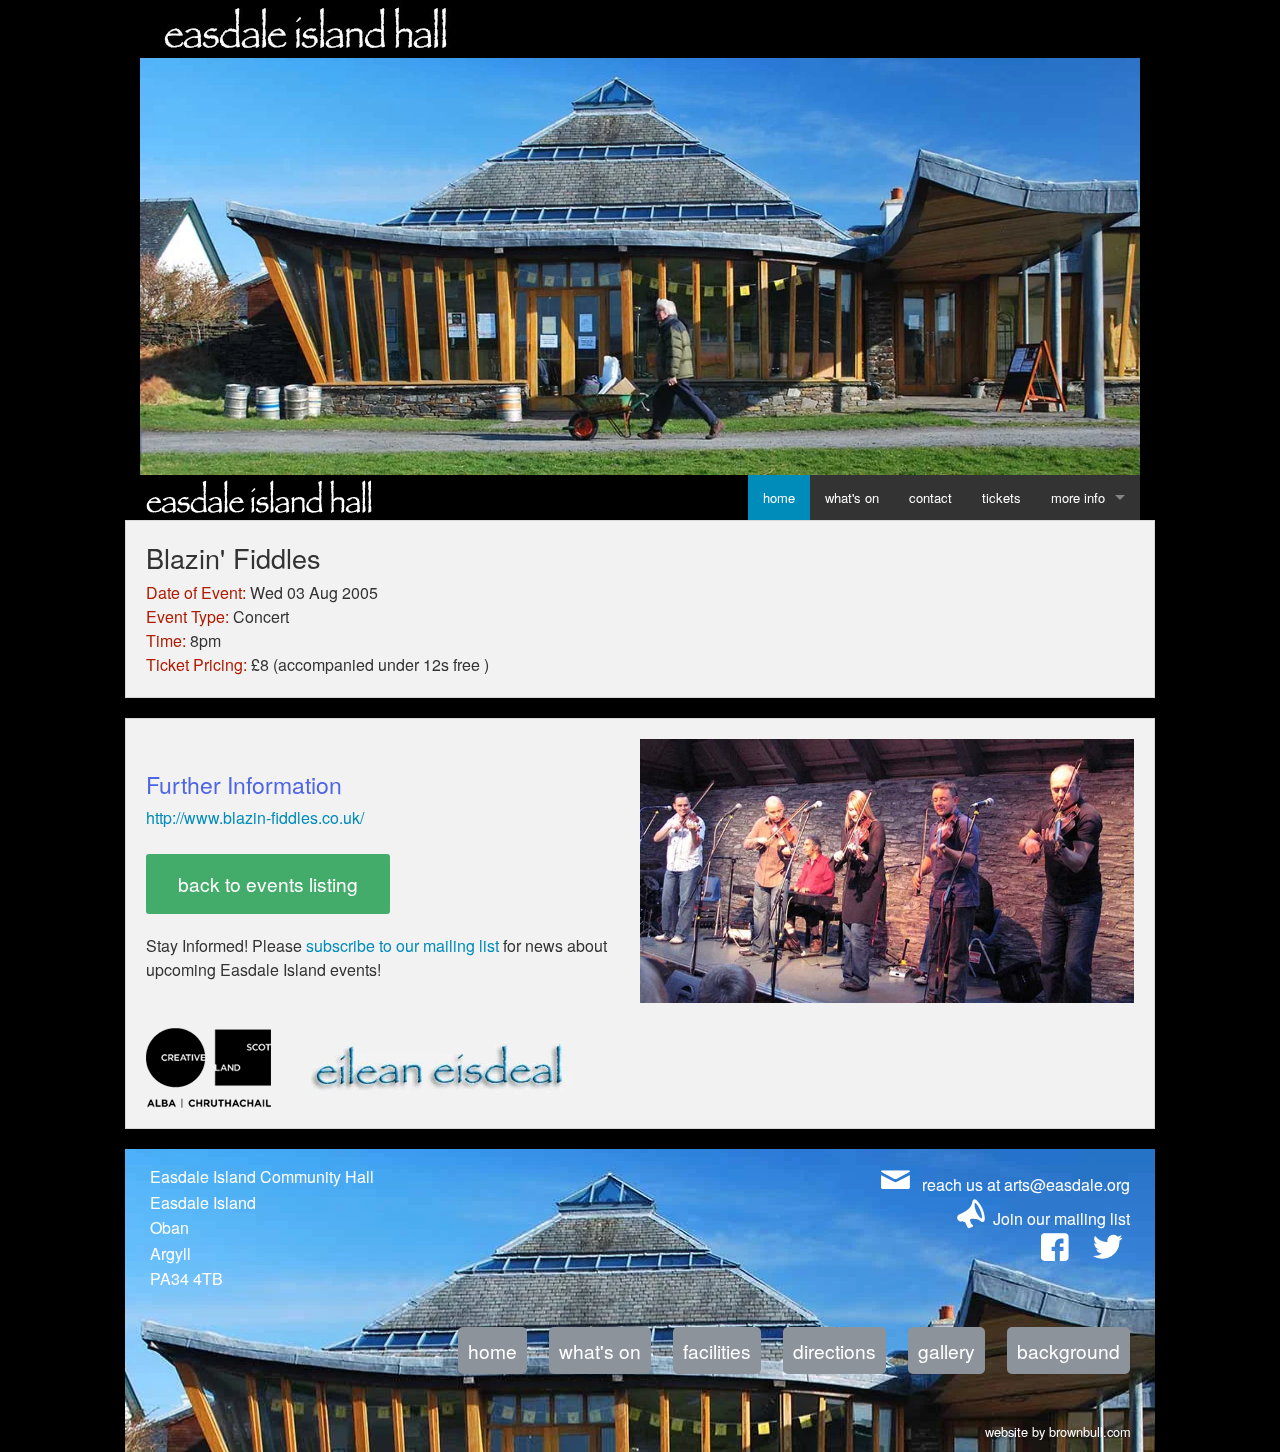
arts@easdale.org (1067, 1184)
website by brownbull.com (1058, 1429)
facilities (717, 1350)
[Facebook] (1054, 1251)
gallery (946, 1350)
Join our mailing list (1061, 1218)
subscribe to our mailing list (402, 945)
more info (1078, 497)
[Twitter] (1107, 1251)
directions (834, 1350)
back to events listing (268, 883)
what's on (852, 497)
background (1068, 1350)
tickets (1001, 497)
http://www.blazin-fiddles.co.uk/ (255, 817)
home (779, 497)
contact (930, 497)
